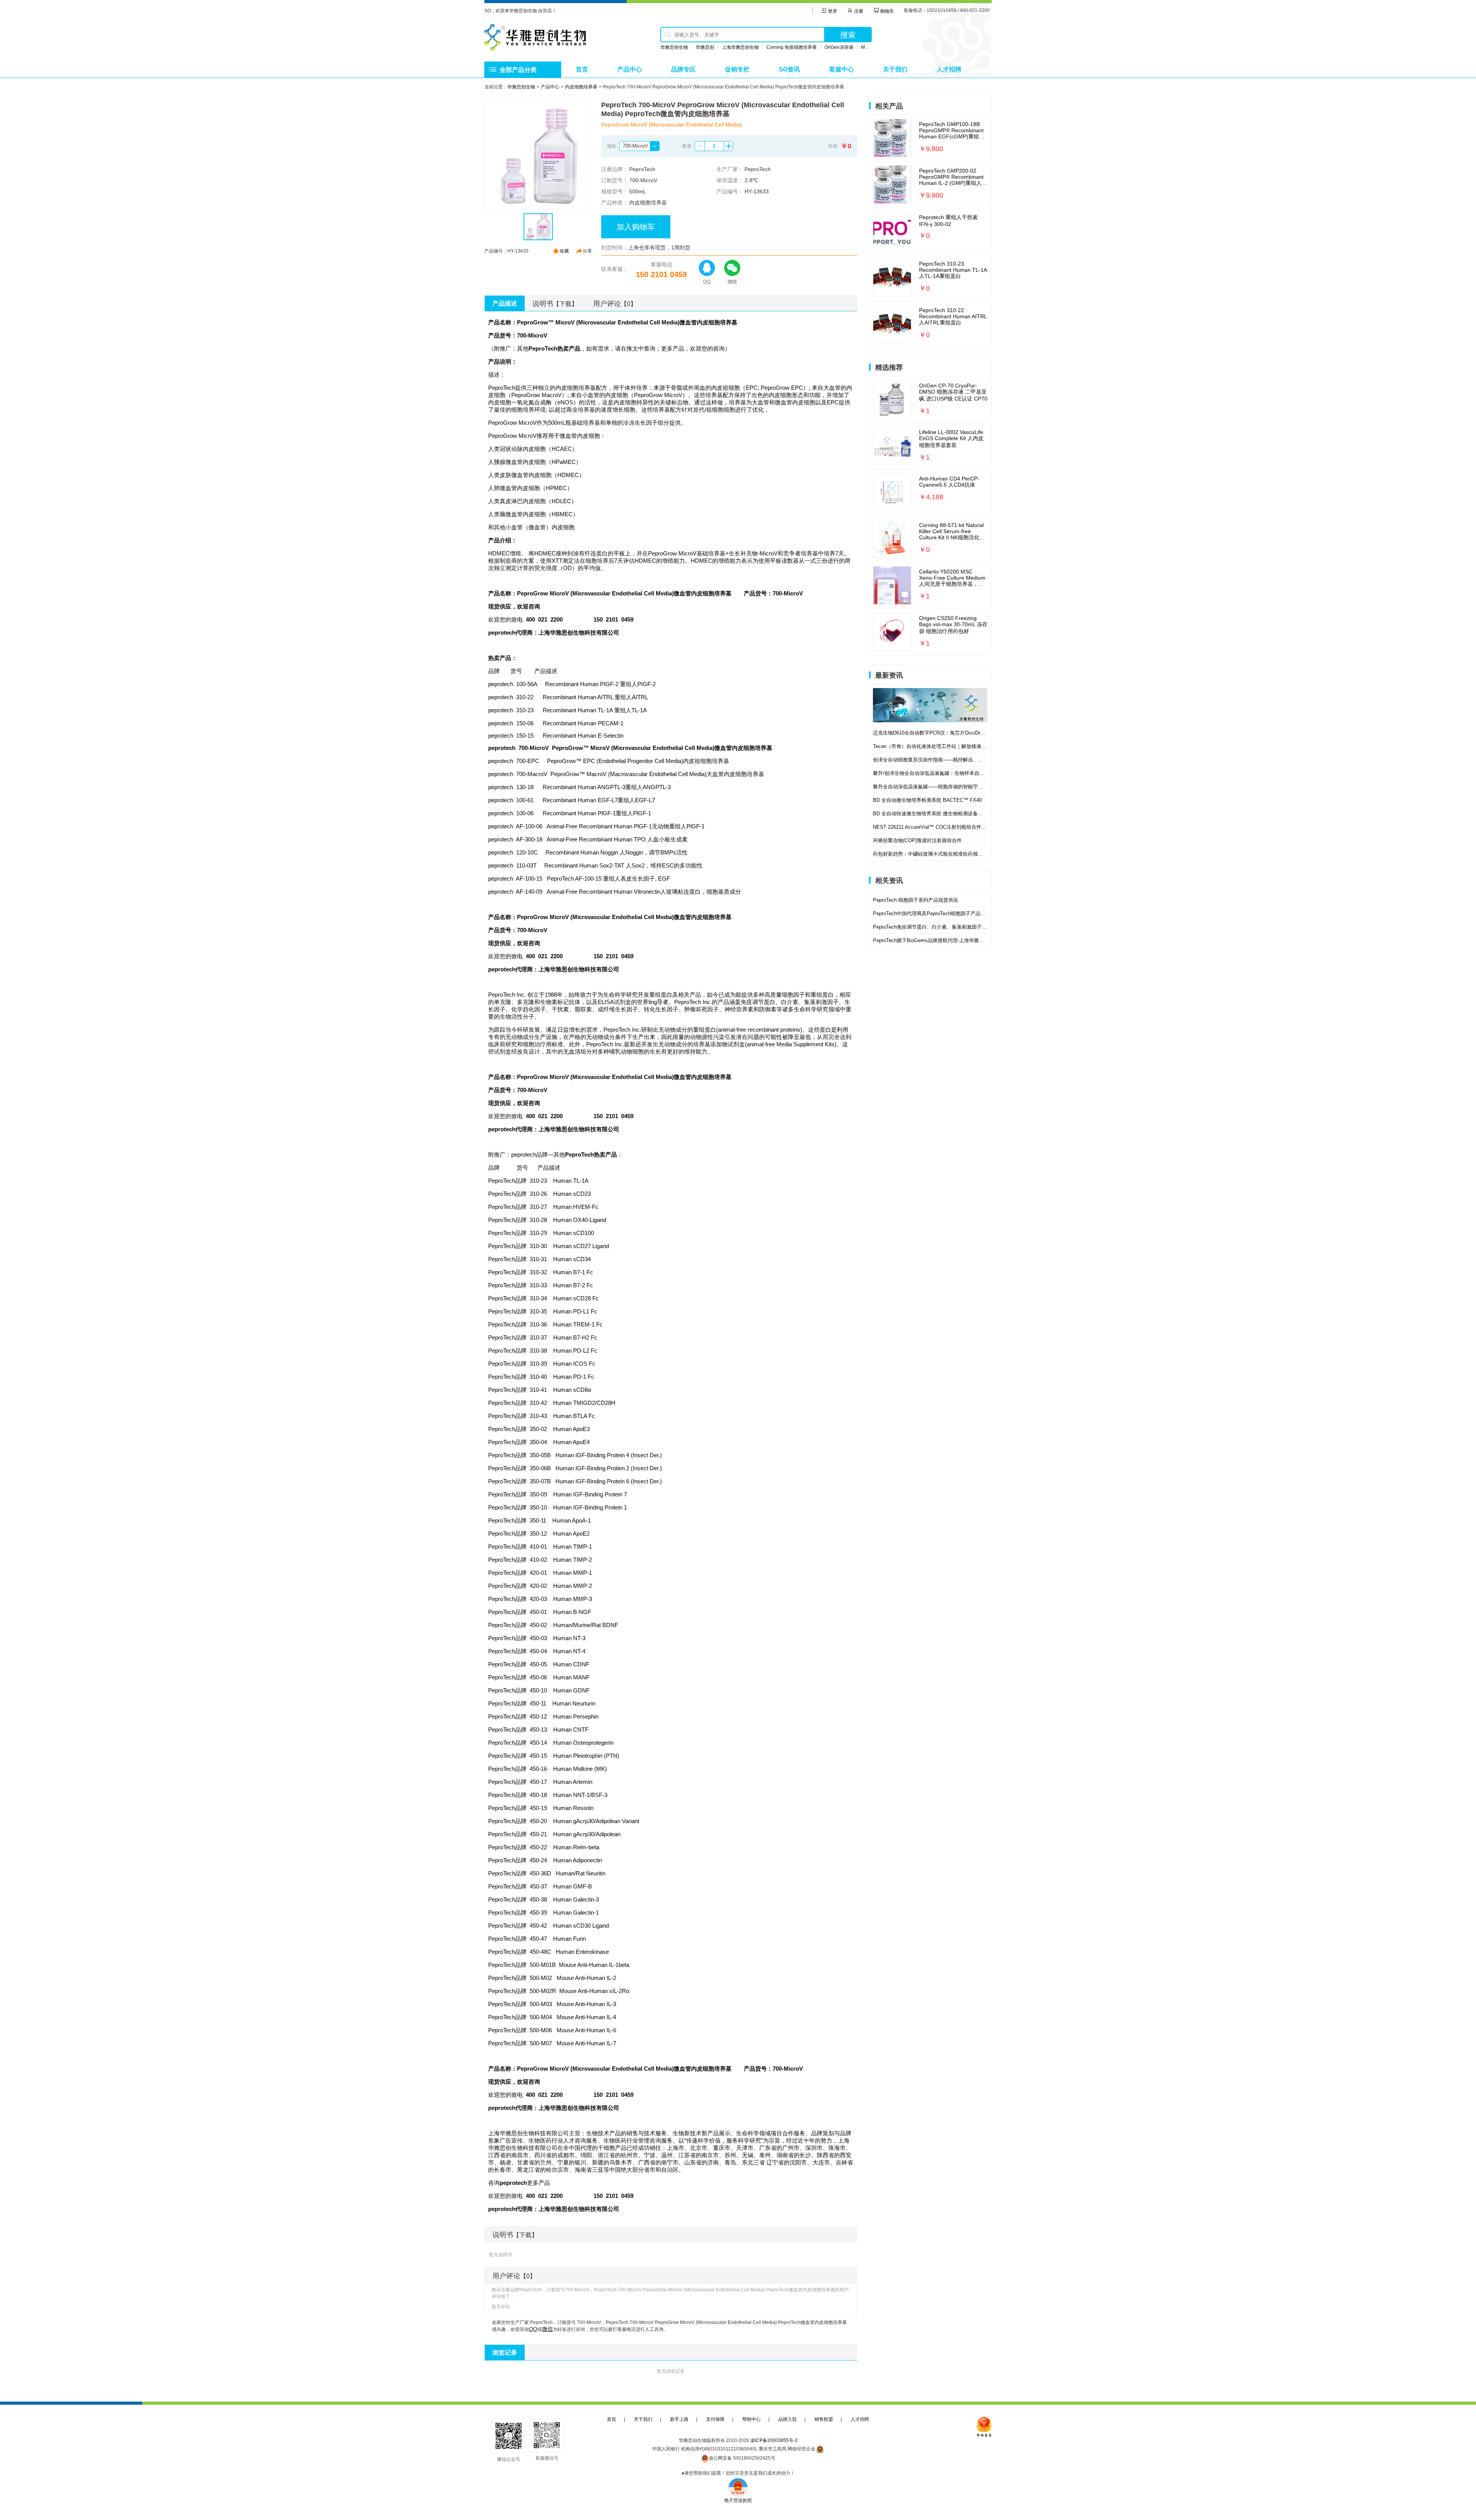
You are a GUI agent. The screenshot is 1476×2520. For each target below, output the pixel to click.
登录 (832, 11)
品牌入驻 (788, 2419)
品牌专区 (683, 69)
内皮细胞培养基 (581, 87)
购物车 (887, 11)
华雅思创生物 (674, 47)
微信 (547, 2329)
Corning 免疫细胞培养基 (792, 47)
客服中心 (841, 69)
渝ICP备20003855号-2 (774, 2440)
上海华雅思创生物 (740, 47)
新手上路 (679, 2419)
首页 (582, 69)
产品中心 (630, 69)
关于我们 (895, 69)
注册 (858, 11)
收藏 (564, 251)
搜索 (848, 35)
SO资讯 (789, 69)
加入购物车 (636, 227)
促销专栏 (737, 69)
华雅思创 (705, 47)
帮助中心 (751, 2419)
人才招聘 (949, 69)
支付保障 (715, 2419)
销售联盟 (824, 2419)
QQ (533, 2329)
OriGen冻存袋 (839, 47)
